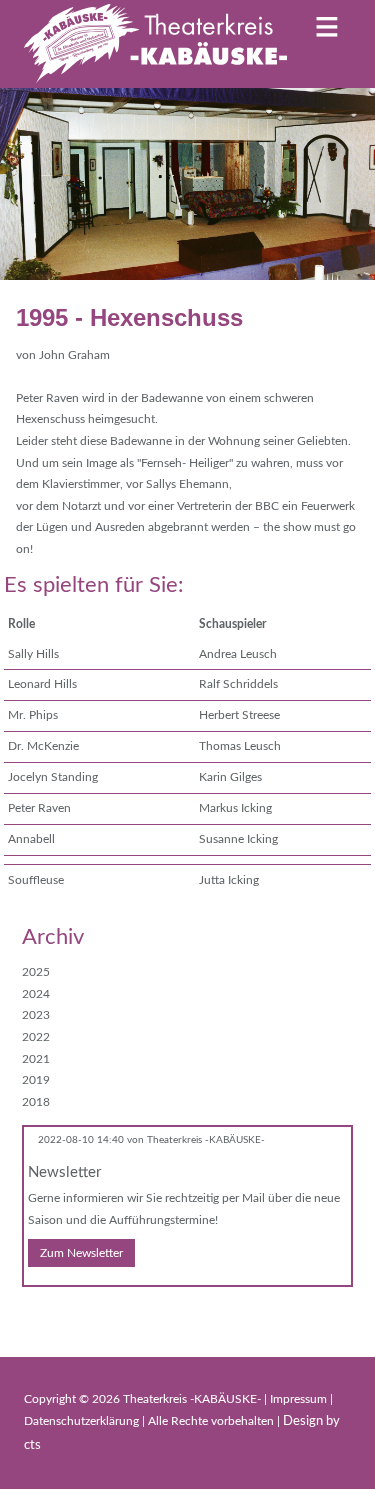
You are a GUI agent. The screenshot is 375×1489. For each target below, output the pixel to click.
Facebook (38, 1315)
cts (32, 1445)
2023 (36, 1015)
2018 (36, 1102)
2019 (36, 1080)
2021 (36, 1059)
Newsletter (64, 1172)
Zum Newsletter (81, 1253)
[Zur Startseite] (155, 44)
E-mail (78, 1315)
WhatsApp (118, 1315)
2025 (36, 972)
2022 (36, 1037)
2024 (36, 994)
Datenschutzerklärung (83, 1421)
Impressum (300, 1399)
